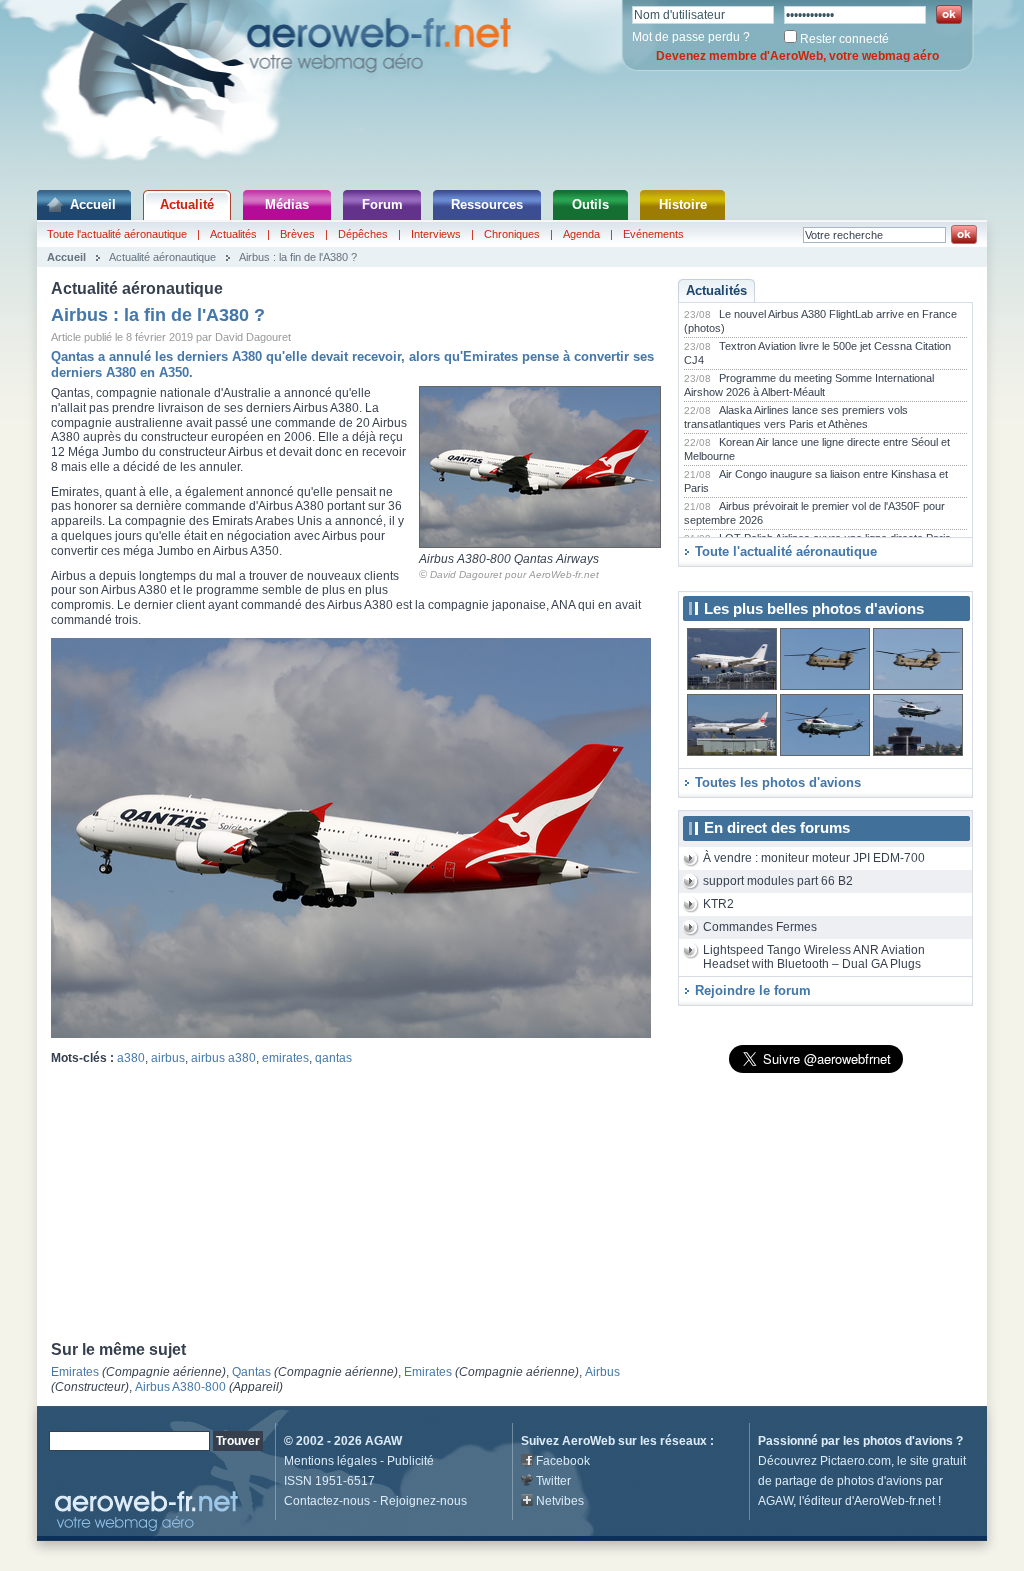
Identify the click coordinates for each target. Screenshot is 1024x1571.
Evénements (653, 234)
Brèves (297, 234)
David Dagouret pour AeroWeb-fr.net (514, 574)
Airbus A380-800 (180, 1387)
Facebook (563, 1461)
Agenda (581, 234)
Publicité (410, 1461)
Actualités (233, 234)
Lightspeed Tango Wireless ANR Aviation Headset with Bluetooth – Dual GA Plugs (814, 957)
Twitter (553, 1481)
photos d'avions (908, 1441)
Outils (590, 204)
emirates (285, 1058)
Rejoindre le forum (753, 990)
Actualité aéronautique (162, 257)
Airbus (602, 1372)
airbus (168, 1058)
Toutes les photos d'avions (778, 782)
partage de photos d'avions (848, 1481)
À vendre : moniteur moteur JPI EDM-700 (814, 858)
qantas (333, 1058)
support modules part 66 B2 (778, 881)
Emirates (75, 1372)
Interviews (436, 234)
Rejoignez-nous (423, 1501)
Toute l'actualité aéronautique (117, 234)
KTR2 (718, 904)
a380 (131, 1058)
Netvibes (560, 1501)
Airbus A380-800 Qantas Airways (509, 559)
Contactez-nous (327, 1501)
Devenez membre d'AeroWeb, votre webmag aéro (797, 56)
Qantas (251, 1372)
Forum (382, 204)
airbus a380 (223, 1058)
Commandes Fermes (760, 927)
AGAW (383, 1441)
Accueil (93, 204)
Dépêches (363, 234)
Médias (287, 204)
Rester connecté (844, 39)
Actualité (187, 204)
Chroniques (512, 234)
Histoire (683, 204)
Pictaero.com (855, 1461)
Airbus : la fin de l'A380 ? (298, 257)
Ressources (487, 204)
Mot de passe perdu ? (691, 37)
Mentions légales (330, 1461)
